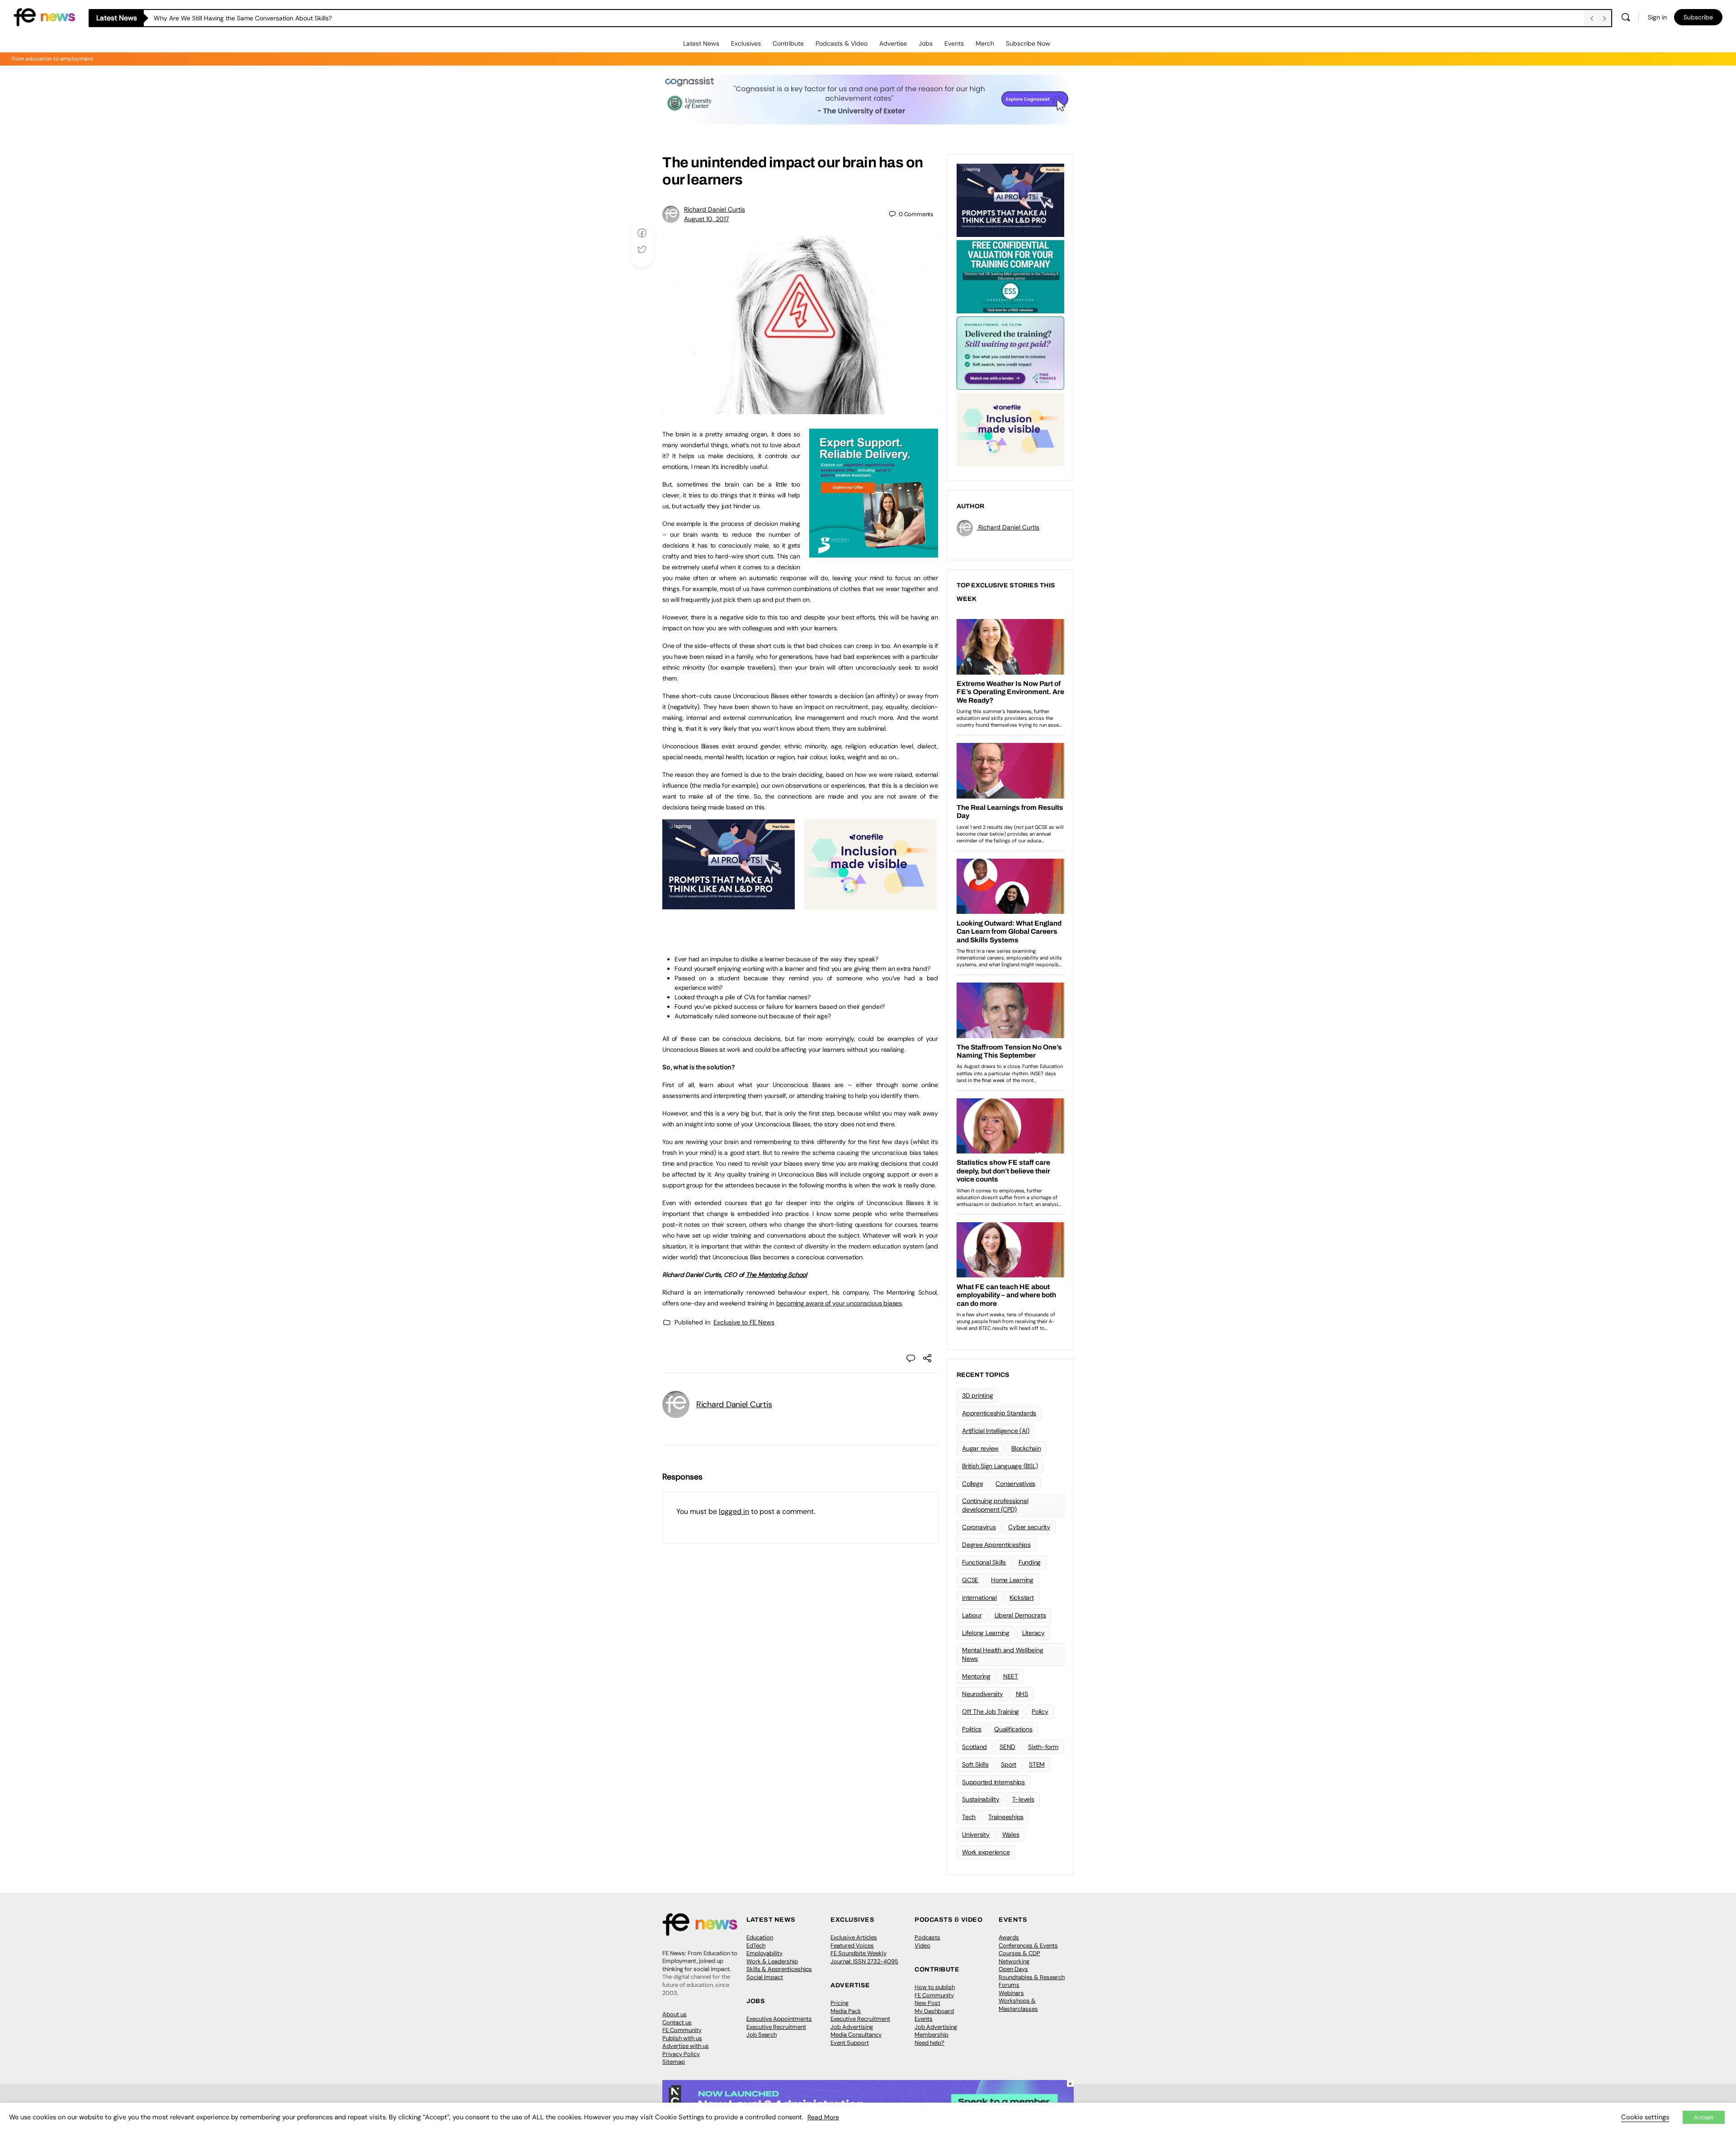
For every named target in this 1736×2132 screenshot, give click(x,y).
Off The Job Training (991, 1711)
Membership (932, 2035)
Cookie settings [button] (1645, 2117)
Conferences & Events (1028, 1945)
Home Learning (1012, 1580)
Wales (1011, 1834)
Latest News (701, 43)
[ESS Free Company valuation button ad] (1010, 276)
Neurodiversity (983, 1694)
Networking (1014, 1961)
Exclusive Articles (854, 1937)
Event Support (850, 2043)
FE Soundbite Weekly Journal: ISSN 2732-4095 (864, 1957)
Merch (985, 43)
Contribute (788, 43)
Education (760, 1937)
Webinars (1011, 1993)
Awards (1009, 1937)
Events (954, 43)
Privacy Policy (681, 2054)
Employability (764, 1953)
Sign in (1657, 17)
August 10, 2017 (706, 219)
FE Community (682, 2030)
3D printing (977, 1395)
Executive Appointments (779, 2019)
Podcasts (927, 1937)
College (972, 1484)
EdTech (756, 1945)
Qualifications (1013, 1729)
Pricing (840, 2003)
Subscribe (1698, 17)
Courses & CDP (1019, 1953)
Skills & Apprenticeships (779, 1969)
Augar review (980, 1448)
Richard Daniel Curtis (715, 209)
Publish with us (682, 2038)
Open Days (1013, 1969)
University (976, 1834)
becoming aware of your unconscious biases (839, 1303)
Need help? (929, 2043)
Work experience (986, 1852)
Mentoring (976, 1676)
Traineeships (1006, 1817)
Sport (1009, 1764)
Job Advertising (852, 2027)
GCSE (970, 1580)
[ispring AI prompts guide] (729, 904)
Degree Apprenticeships (996, 1545)
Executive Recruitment (776, 2027)
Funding (1030, 1562)
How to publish (935, 1987)
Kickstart (1022, 1598)
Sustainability (981, 1799)
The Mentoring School (776, 1275)
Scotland (974, 1747)
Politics (972, 1729)
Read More (823, 2117)
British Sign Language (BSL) (1000, 1466)
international (979, 1598)
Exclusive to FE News (744, 1322)
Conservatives (1015, 1484)
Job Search (762, 2035)
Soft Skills (975, 1764)
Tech (969, 1817)
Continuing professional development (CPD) (995, 1505)
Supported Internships (993, 1782)
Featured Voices (852, 1945)
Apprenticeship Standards (999, 1413)
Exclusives (746, 43)
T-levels (1023, 1799)
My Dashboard (934, 2011)
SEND (1007, 1747)
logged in (734, 1511)
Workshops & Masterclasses (1018, 2005)
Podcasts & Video (842, 43)
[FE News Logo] (44, 17)
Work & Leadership (772, 1961)
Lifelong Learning (986, 1633)
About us (675, 2014)
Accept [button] (1704, 2117)
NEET (1011, 1676)
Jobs (926, 43)
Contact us (677, 2022)
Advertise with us (686, 2046)
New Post (927, 2003)
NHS (1022, 1694)
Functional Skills (984, 1562)
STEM (1037, 1764)
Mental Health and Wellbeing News (1003, 1654)
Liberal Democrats (1020, 1615)
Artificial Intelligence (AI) (995, 1431)
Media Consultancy (856, 2035)
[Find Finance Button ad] (1010, 352)
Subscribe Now (1028, 43)
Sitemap (674, 2062)
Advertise (893, 43)
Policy (1040, 1711)
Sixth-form (1043, 1747)
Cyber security (1029, 1527)
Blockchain (1026, 1448)
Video (922, 1945)
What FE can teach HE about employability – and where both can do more (263, 18)
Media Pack (846, 2011)
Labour (972, 1615)
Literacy (1033, 1633)
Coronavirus (979, 1527)
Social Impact (765, 1977)
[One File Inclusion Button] (870, 904)
